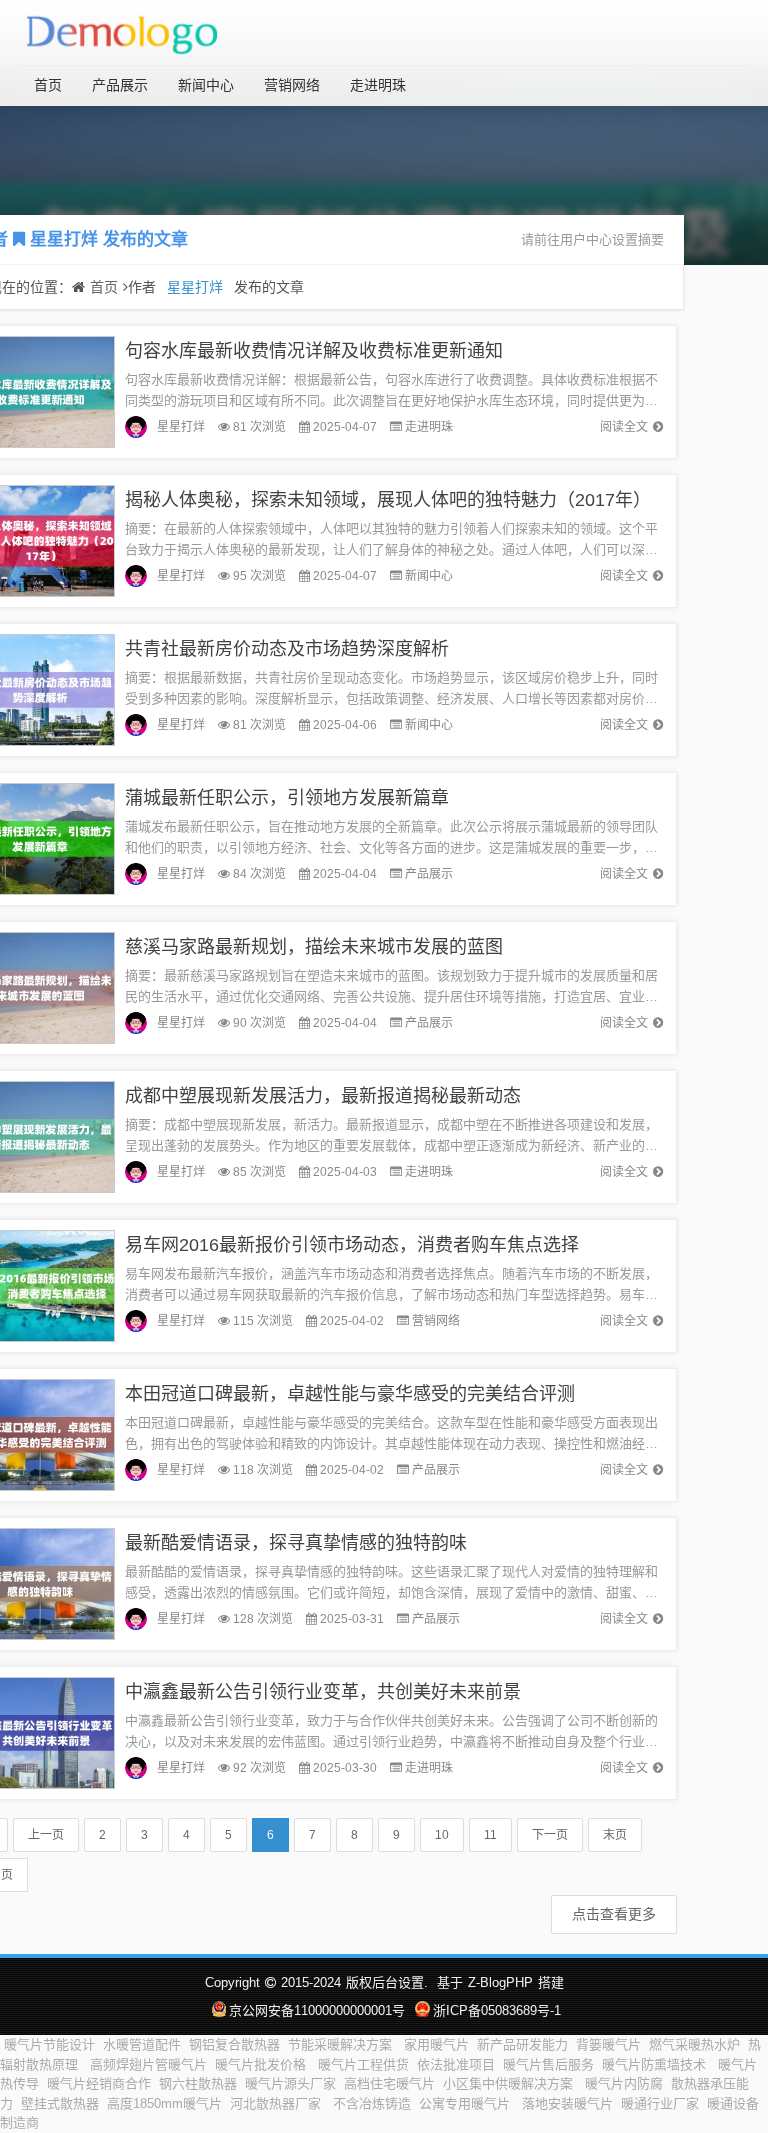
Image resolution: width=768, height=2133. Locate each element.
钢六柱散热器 (198, 2083)
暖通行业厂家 (660, 2103)
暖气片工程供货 (363, 2064)
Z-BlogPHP (500, 1982)
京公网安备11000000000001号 (317, 2010)
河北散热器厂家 (277, 2103)
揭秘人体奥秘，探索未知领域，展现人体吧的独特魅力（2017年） (388, 500)
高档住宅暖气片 (389, 2083)
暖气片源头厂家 (290, 2083)
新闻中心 (206, 85)
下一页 (550, 1835)
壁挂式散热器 (60, 2103)
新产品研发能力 (522, 2044)
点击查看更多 (614, 1914)
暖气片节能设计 (49, 2044)
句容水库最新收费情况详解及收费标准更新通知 (314, 351)
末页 (615, 1835)
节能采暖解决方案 (342, 2044)
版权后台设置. (387, 1982)
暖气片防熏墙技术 (656, 2064)
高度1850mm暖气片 (164, 2103)
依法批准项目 (456, 2064)
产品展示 (120, 85)
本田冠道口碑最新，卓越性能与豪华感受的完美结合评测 (350, 1394)
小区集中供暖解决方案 (510, 2083)
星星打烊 (64, 239)
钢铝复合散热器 (234, 2044)
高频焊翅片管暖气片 (148, 2064)
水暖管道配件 (142, 2044)
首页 (48, 85)
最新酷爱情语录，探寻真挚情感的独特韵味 (296, 1543)
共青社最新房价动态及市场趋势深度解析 (287, 649)
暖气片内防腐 (624, 2083)
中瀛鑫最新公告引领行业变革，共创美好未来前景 (323, 1692)
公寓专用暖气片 (466, 2103)
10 (442, 1835)
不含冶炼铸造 (372, 2103)
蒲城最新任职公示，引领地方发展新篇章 (287, 798)
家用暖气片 (436, 2044)
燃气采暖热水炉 (694, 2044)
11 (490, 1835)
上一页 (46, 1835)
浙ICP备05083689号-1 (497, 2010)
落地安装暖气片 (567, 2103)
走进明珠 (378, 85)
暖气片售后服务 (548, 2064)
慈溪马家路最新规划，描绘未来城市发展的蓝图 (314, 947)
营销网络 (292, 85)
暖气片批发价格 (262, 2064)
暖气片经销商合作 (99, 2083)
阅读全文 (624, 427)
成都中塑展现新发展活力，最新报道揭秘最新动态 (323, 1096)
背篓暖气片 (608, 2044)
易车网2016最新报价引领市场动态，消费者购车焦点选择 (352, 1245)
